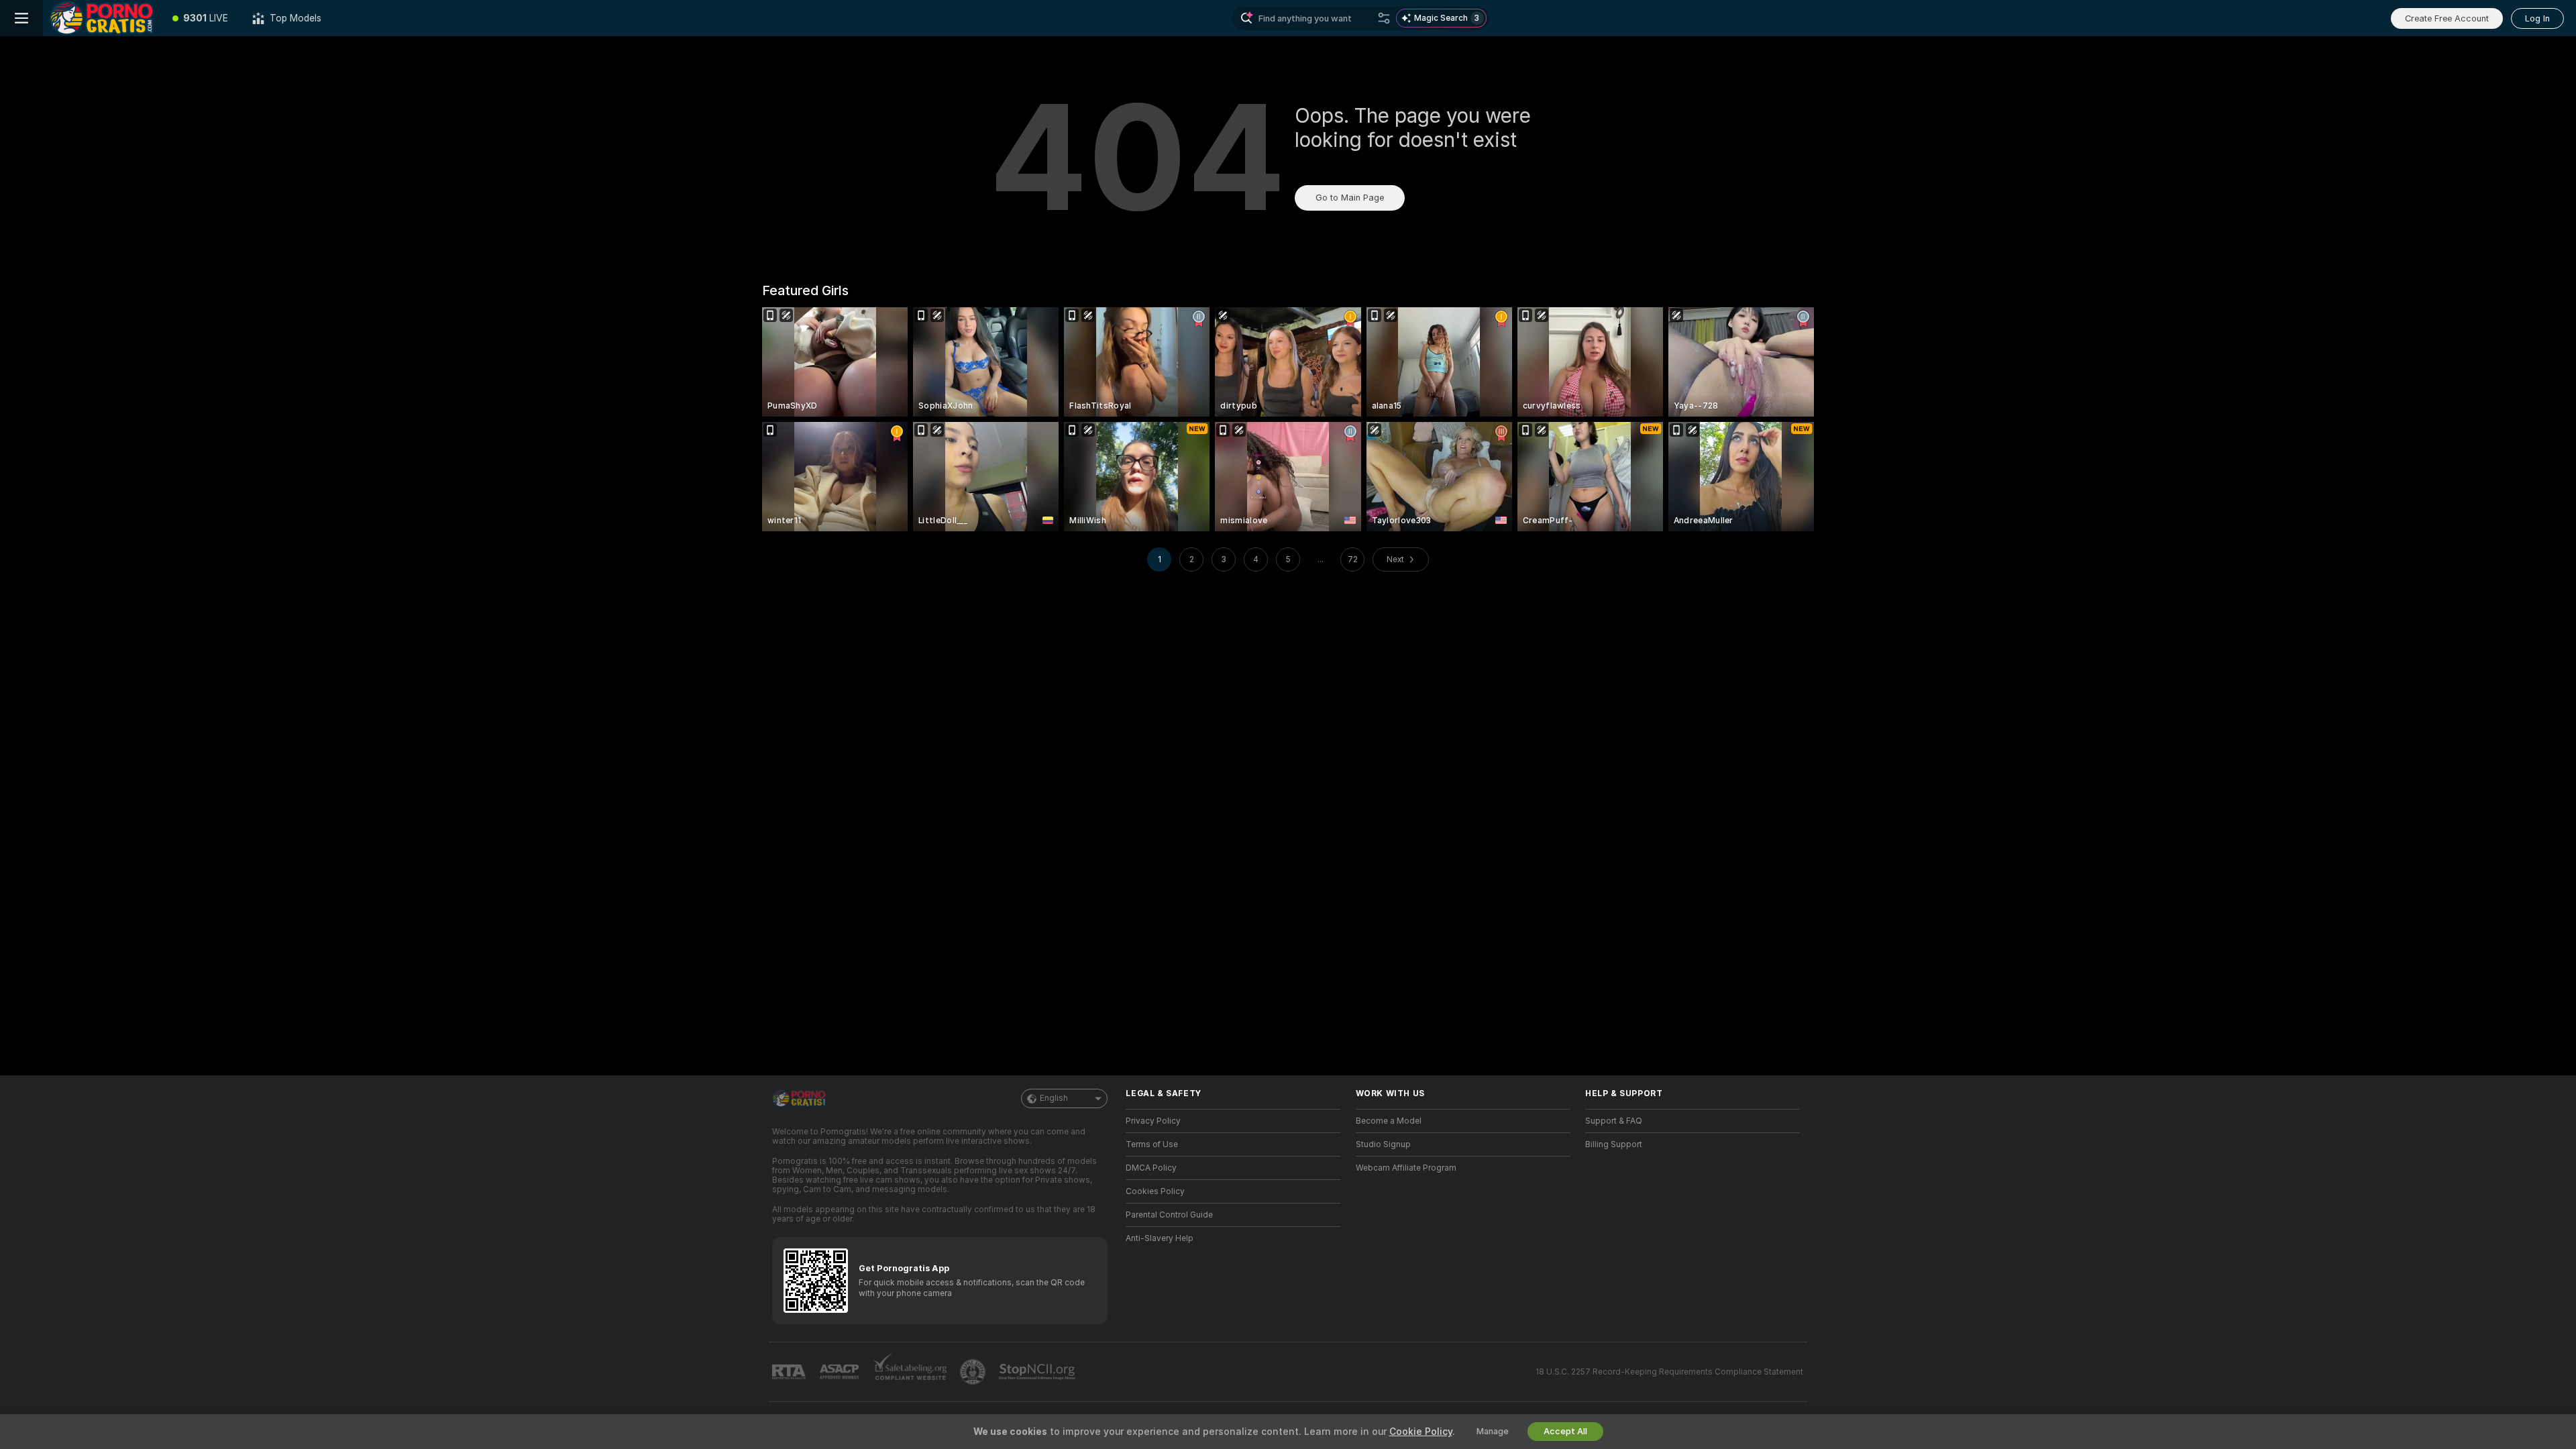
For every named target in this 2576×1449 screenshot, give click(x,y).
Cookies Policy (1155, 1191)
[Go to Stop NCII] (1038, 1372)
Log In (2537, 18)
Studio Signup (1383, 1144)
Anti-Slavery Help (1160, 1238)
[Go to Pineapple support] (974, 1372)
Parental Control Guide (1169, 1215)
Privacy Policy (1153, 1121)
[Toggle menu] (21, 18)
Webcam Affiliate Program (1406, 1168)
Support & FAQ (1614, 1121)
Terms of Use (1152, 1144)
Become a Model (1389, 1121)
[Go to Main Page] (102, 18)
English (1054, 1098)
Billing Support (1614, 1144)
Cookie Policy (1421, 1432)
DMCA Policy (1151, 1168)
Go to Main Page (1350, 198)
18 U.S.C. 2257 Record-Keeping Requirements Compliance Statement (1669, 1372)
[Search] (1384, 18)
